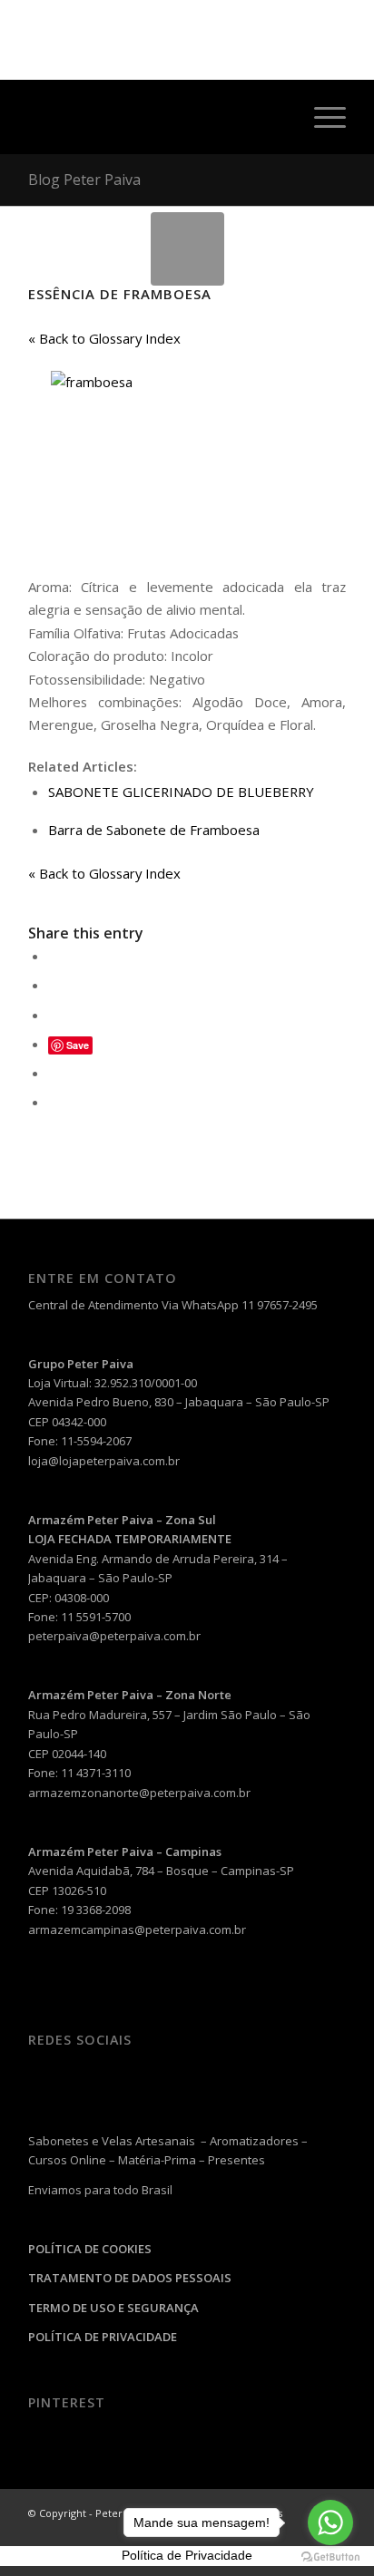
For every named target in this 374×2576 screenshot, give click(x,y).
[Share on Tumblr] (54, 1102)
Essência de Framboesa (120, 294)
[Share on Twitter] (54, 985)
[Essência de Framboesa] (187, 249)
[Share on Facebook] (54, 956)
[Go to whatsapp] (330, 2523)
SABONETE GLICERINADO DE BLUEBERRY (181, 792)
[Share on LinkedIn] (54, 1073)
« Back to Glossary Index (104, 338)
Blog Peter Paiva (84, 180)
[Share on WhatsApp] (54, 1015)
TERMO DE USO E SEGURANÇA (113, 2308)
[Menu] (321, 117)
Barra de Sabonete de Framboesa (154, 830)
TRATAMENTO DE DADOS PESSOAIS (130, 2278)
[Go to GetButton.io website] (330, 2557)
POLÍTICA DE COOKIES (90, 2249)
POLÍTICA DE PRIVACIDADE (103, 2337)
